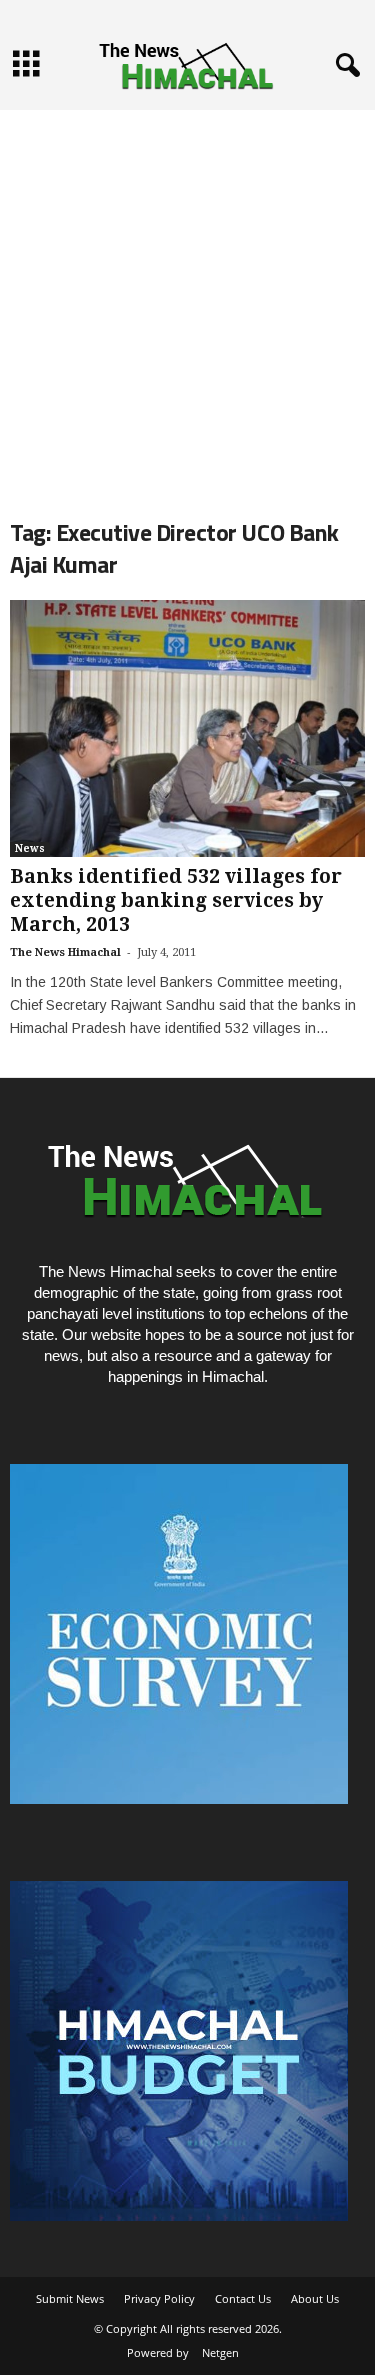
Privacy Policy (159, 2298)
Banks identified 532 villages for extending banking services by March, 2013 (176, 900)
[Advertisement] (187, 297)
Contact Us (243, 2298)
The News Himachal (65, 952)
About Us (315, 2298)
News (30, 848)
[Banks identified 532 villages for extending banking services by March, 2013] (187, 728)
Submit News (70, 2298)
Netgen (220, 2352)
